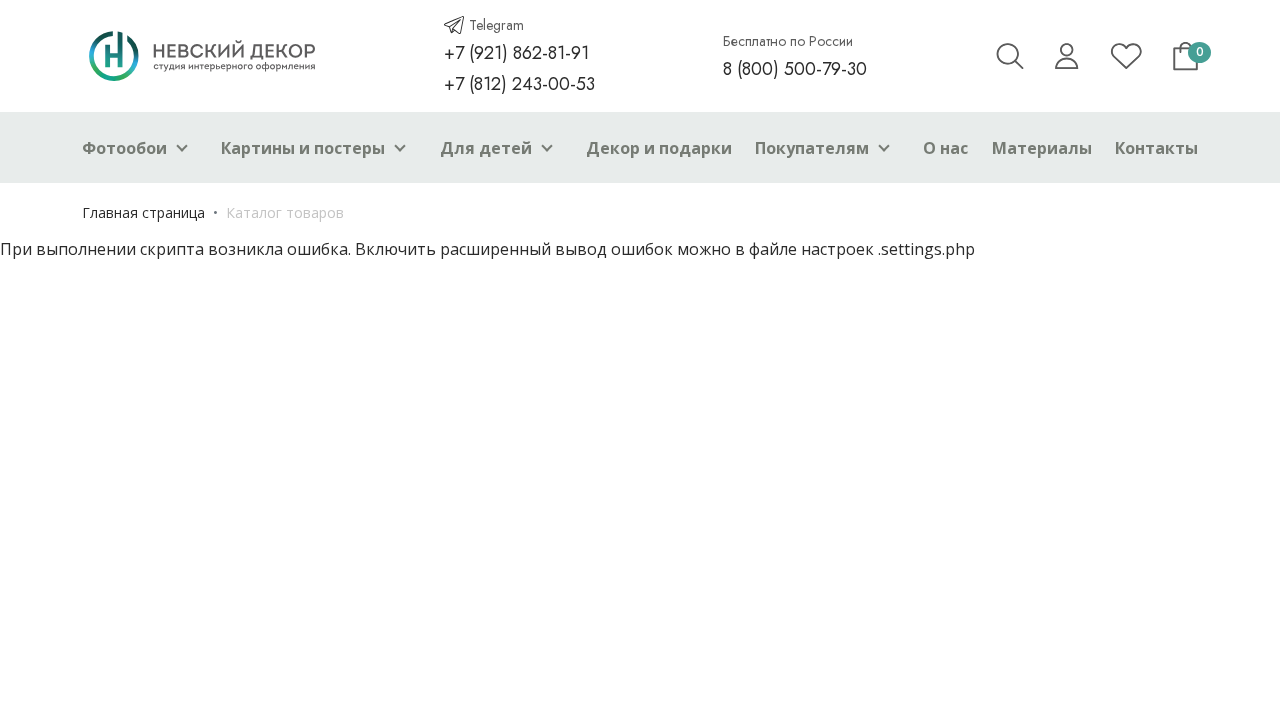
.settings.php (926, 249)
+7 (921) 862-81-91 (516, 53)
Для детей (486, 148)
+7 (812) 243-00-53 (519, 84)
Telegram (496, 25)
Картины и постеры (303, 148)
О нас (945, 148)
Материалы (1042, 148)
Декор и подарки (659, 148)
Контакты (1156, 148)
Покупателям (812, 148)
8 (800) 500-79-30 (795, 69)
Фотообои (124, 148)
